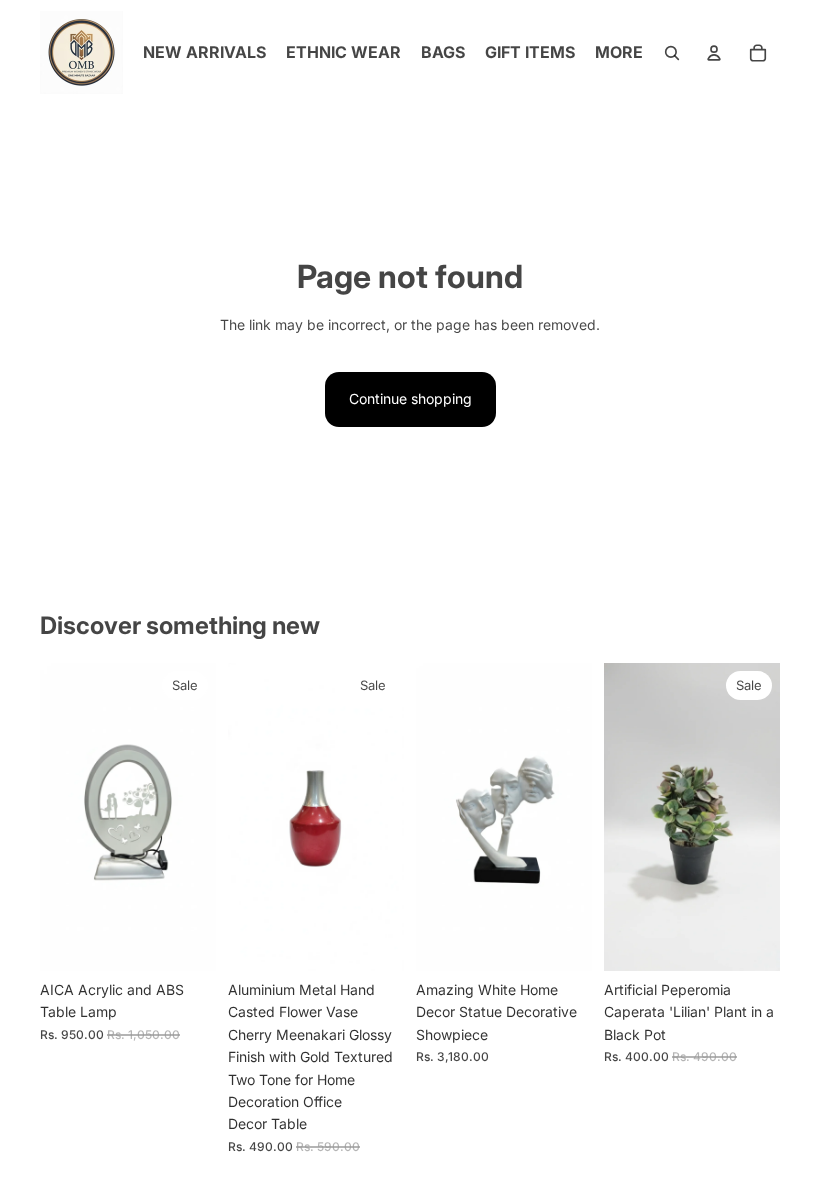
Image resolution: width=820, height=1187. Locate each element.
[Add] (185, 940)
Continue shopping (410, 398)
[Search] (672, 53)
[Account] (714, 53)
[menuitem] (619, 53)
